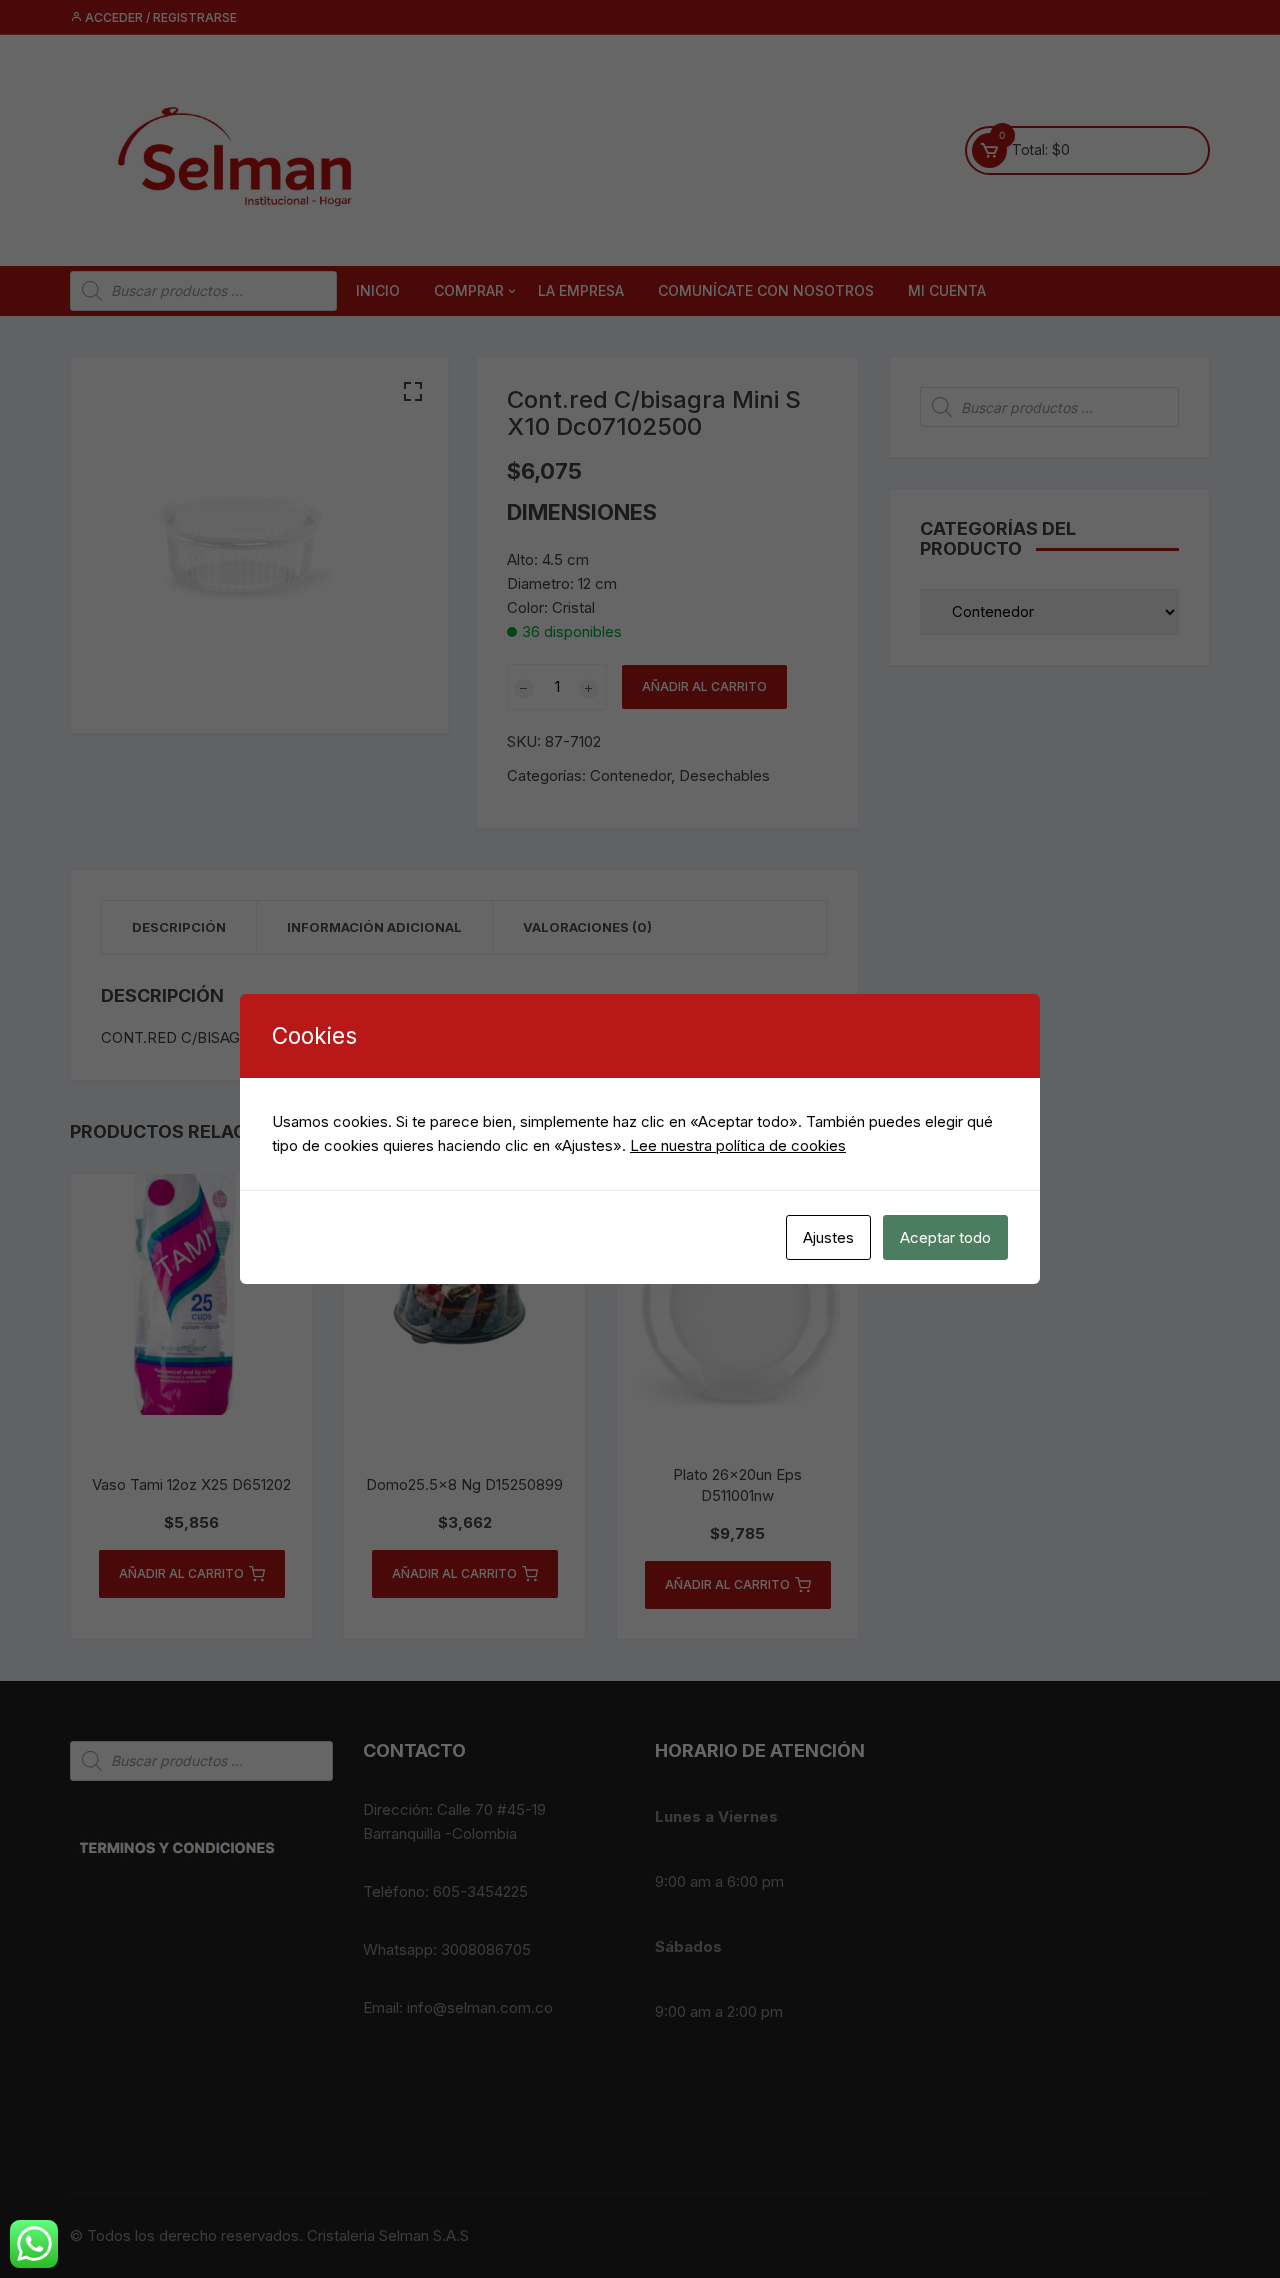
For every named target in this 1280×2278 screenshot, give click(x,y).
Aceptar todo (945, 1237)
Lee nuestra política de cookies (738, 1145)
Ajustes (828, 1237)
